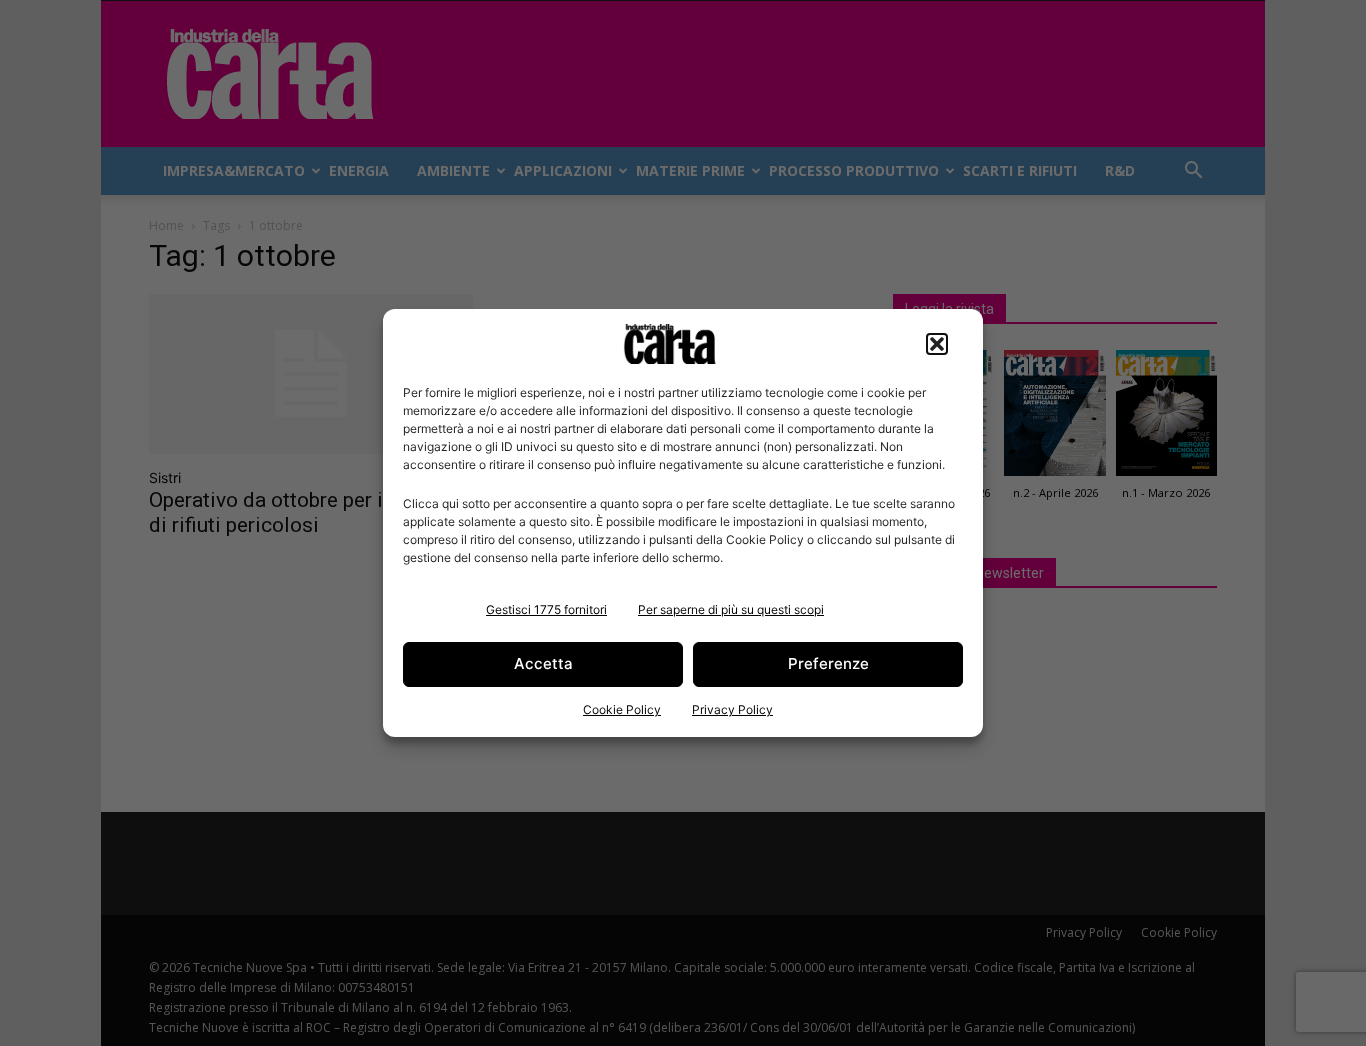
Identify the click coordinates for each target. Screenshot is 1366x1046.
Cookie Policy (622, 709)
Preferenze (828, 663)
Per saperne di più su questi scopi (731, 609)
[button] (937, 344)
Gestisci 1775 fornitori (546, 609)
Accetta (543, 663)
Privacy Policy (732, 709)
